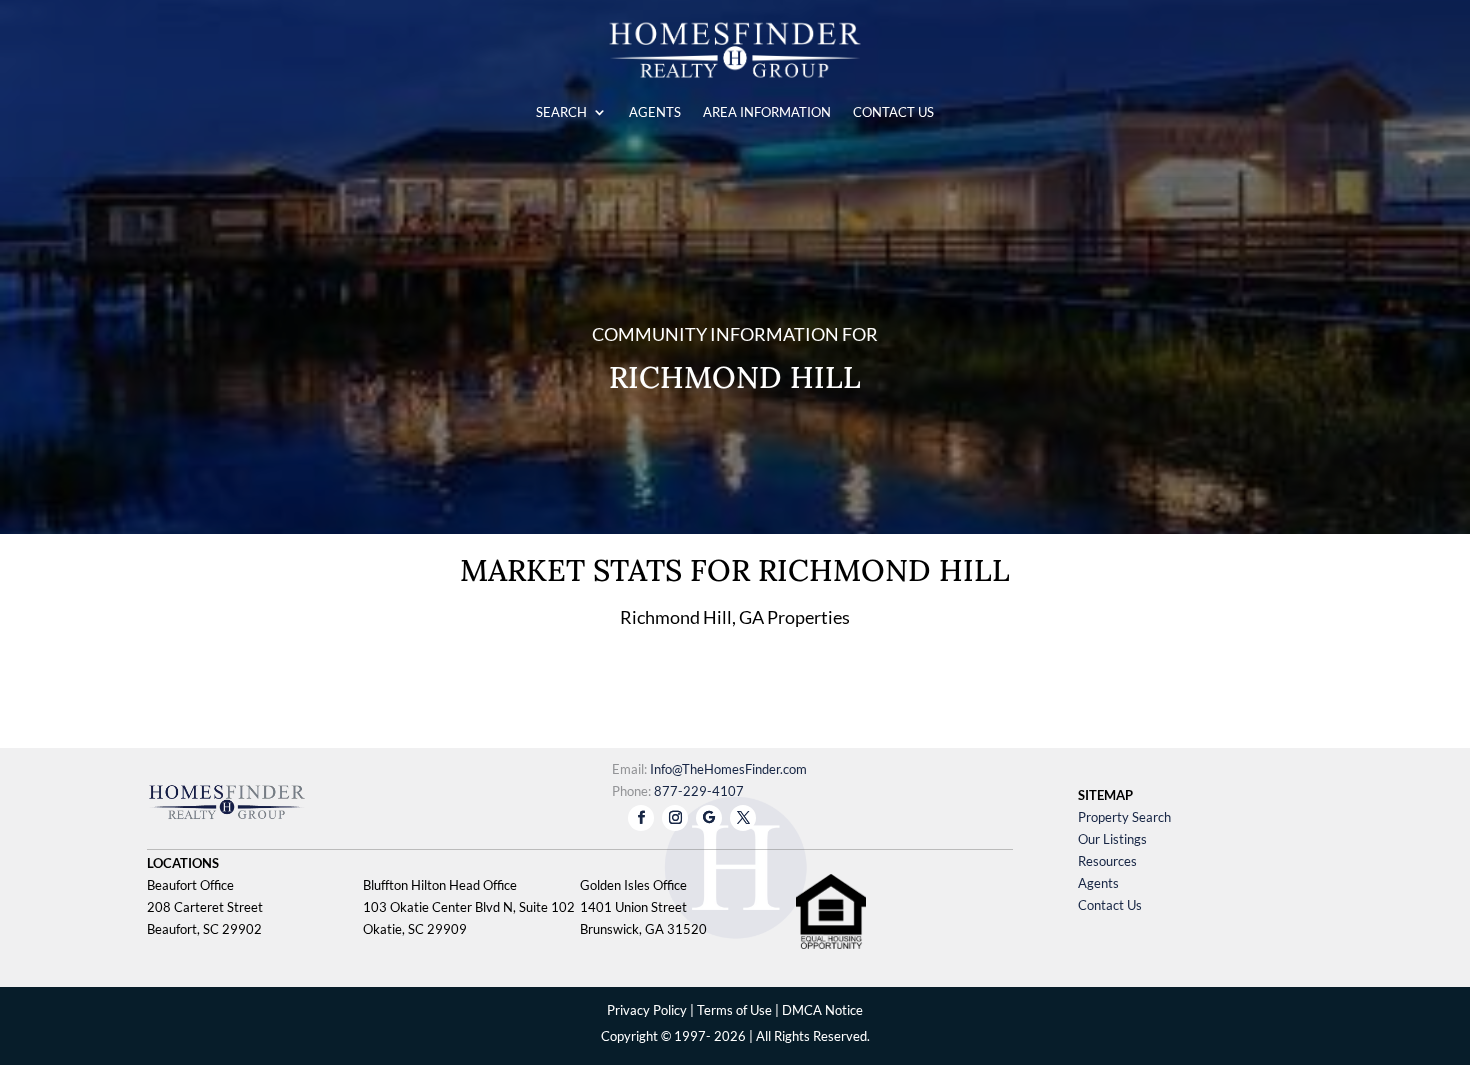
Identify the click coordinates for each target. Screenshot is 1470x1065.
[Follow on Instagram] (675, 818)
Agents (1098, 883)
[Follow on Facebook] (641, 818)
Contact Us (1110, 905)
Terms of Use (734, 1010)
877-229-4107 (699, 791)
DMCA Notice (822, 1010)
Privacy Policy (647, 1010)
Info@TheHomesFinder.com (728, 769)
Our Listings (1112, 839)
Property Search (1124, 817)
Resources (1107, 861)
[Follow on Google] (709, 818)
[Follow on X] (743, 818)
